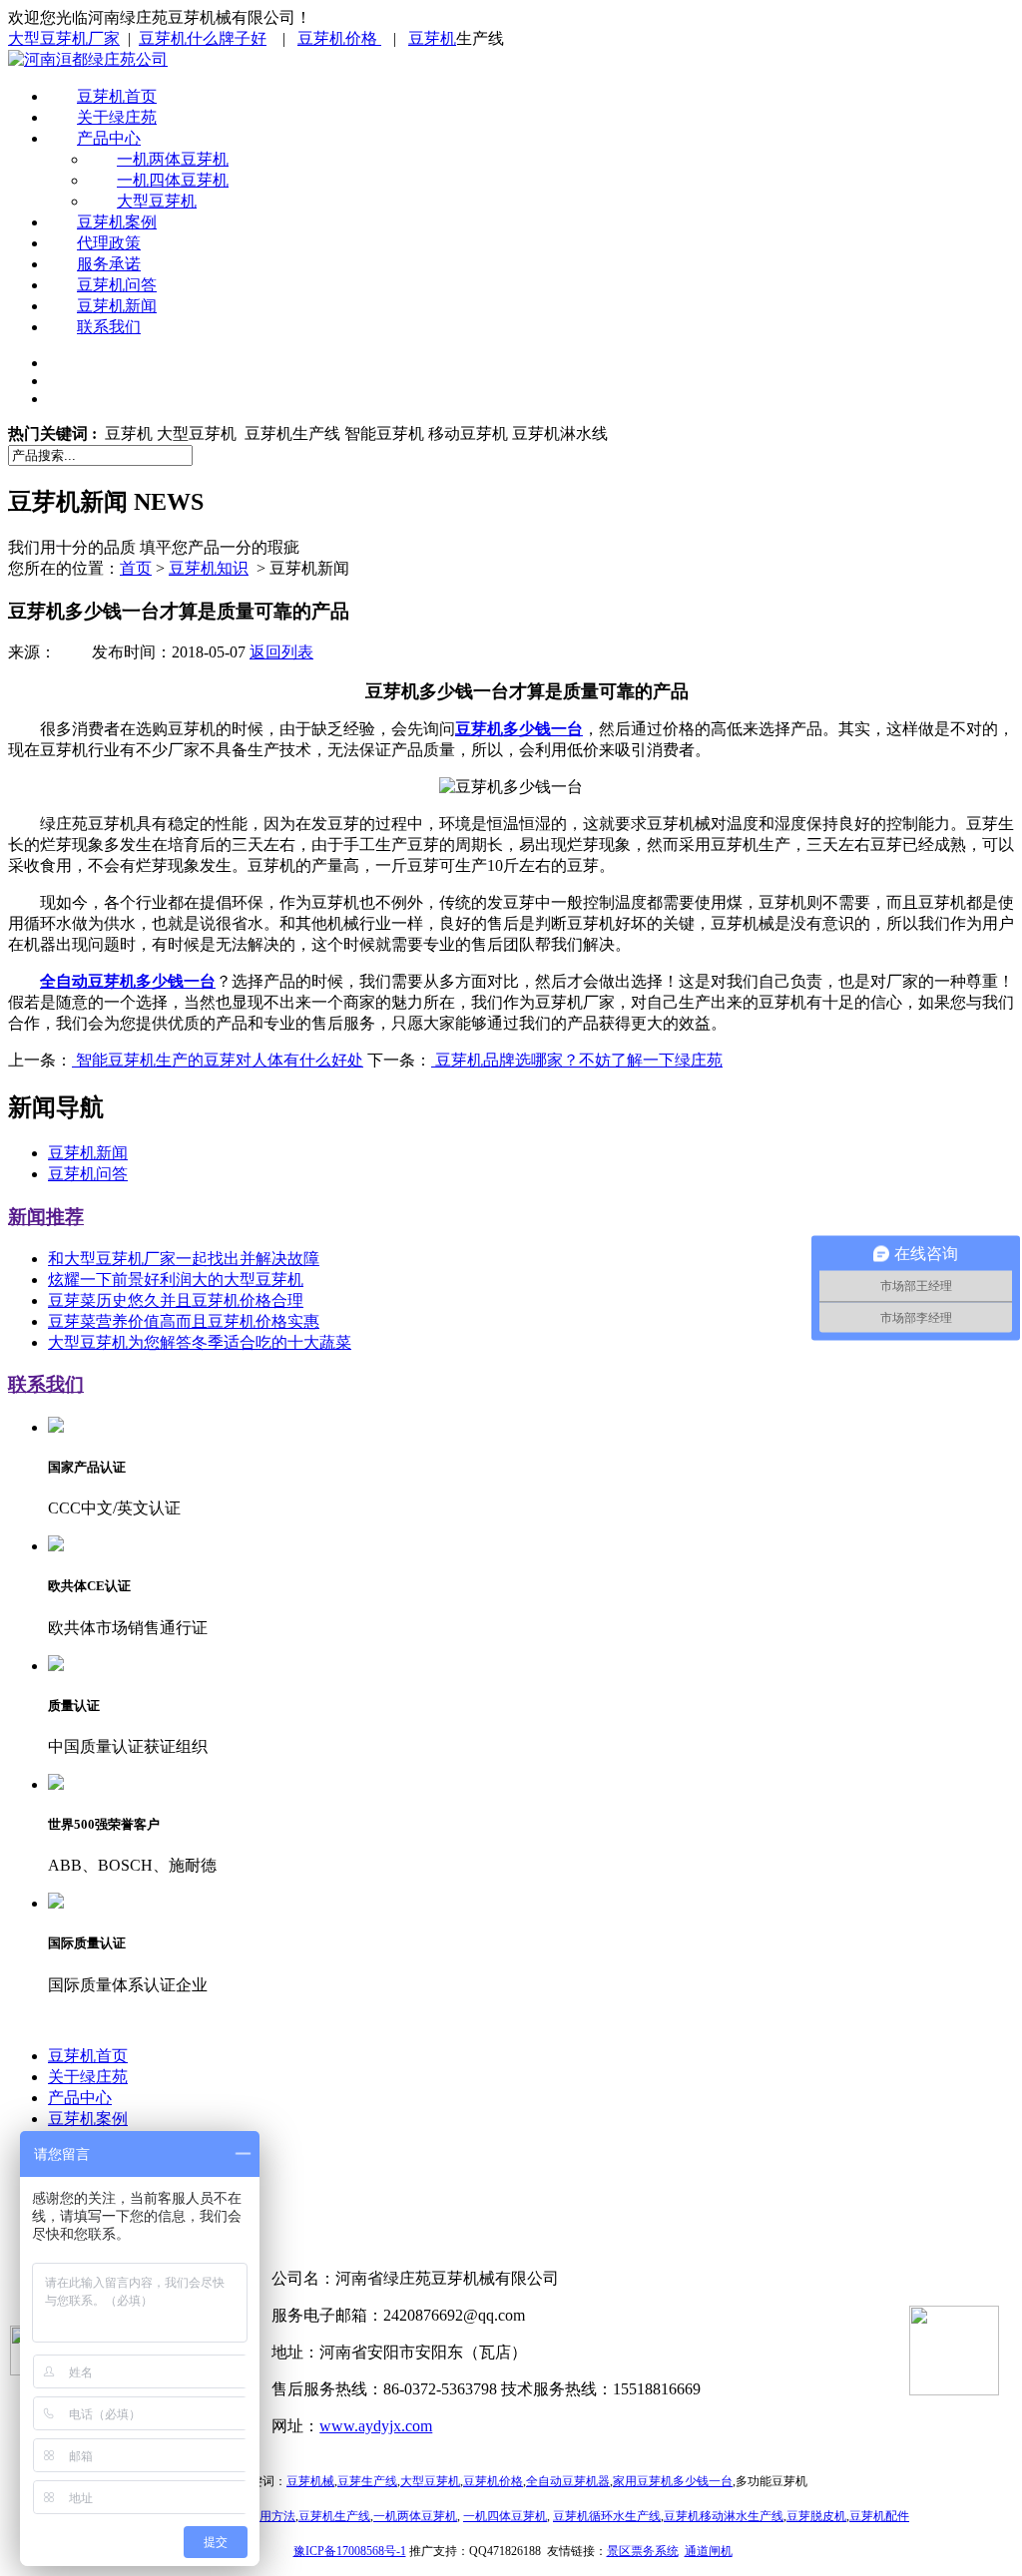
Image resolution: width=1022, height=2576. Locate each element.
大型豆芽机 (157, 201)
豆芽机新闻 (117, 306)
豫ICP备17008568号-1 (350, 2551)
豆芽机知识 (209, 568)
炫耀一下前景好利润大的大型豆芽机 (176, 1280)
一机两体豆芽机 (173, 159)
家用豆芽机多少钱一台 (673, 2481)
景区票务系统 (643, 2551)
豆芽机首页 (117, 96)
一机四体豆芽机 (173, 180)
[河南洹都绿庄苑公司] (88, 59)
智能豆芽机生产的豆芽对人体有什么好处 (218, 1060)
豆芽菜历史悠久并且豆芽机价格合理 (176, 1300)
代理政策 (109, 243)
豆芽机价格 (339, 38)
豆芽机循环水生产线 (607, 2516)
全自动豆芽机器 (568, 2481)
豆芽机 (432, 38)
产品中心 (109, 138)
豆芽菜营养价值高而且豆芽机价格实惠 (184, 1321)
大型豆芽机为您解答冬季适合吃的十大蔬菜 (200, 1342)
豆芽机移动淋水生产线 (724, 2516)
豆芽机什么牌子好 (203, 38)
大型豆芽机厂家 (64, 38)
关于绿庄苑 (117, 117)
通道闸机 (709, 2551)
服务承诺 (109, 264)
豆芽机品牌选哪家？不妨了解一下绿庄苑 (577, 1060)
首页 (136, 568)
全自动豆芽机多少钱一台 (128, 981)
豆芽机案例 (117, 222)
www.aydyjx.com (376, 2426)
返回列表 (281, 652)
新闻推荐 (46, 1217)
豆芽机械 (310, 2481)
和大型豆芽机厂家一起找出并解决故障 (184, 1259)
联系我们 (109, 327)
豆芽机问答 (117, 285)
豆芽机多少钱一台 (519, 729)
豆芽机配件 (879, 2516)
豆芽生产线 (367, 2481)
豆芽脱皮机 (816, 2516)
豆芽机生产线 (334, 2516)
